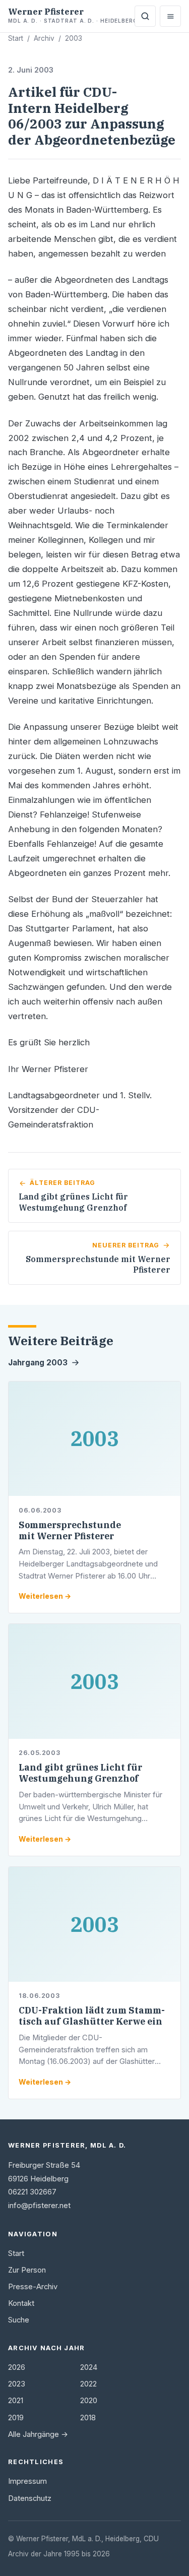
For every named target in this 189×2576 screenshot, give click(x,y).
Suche (19, 2320)
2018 (88, 2418)
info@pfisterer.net (39, 2206)
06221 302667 (32, 2192)
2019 (16, 2418)
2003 (74, 38)
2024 (89, 2367)
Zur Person (27, 2270)
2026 (17, 2367)
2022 (88, 2384)
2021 (16, 2401)
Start (16, 38)
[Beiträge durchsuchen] (145, 16)
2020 (89, 2401)
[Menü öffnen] (170, 16)
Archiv (44, 38)
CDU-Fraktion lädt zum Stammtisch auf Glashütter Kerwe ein (92, 2016)
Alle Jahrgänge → (38, 2434)
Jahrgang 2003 (38, 1363)
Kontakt (21, 2303)
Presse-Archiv (33, 2287)
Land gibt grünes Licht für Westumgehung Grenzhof (80, 1773)
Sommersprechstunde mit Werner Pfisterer (70, 1530)
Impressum (27, 2481)
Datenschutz (30, 2498)
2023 (17, 2384)
